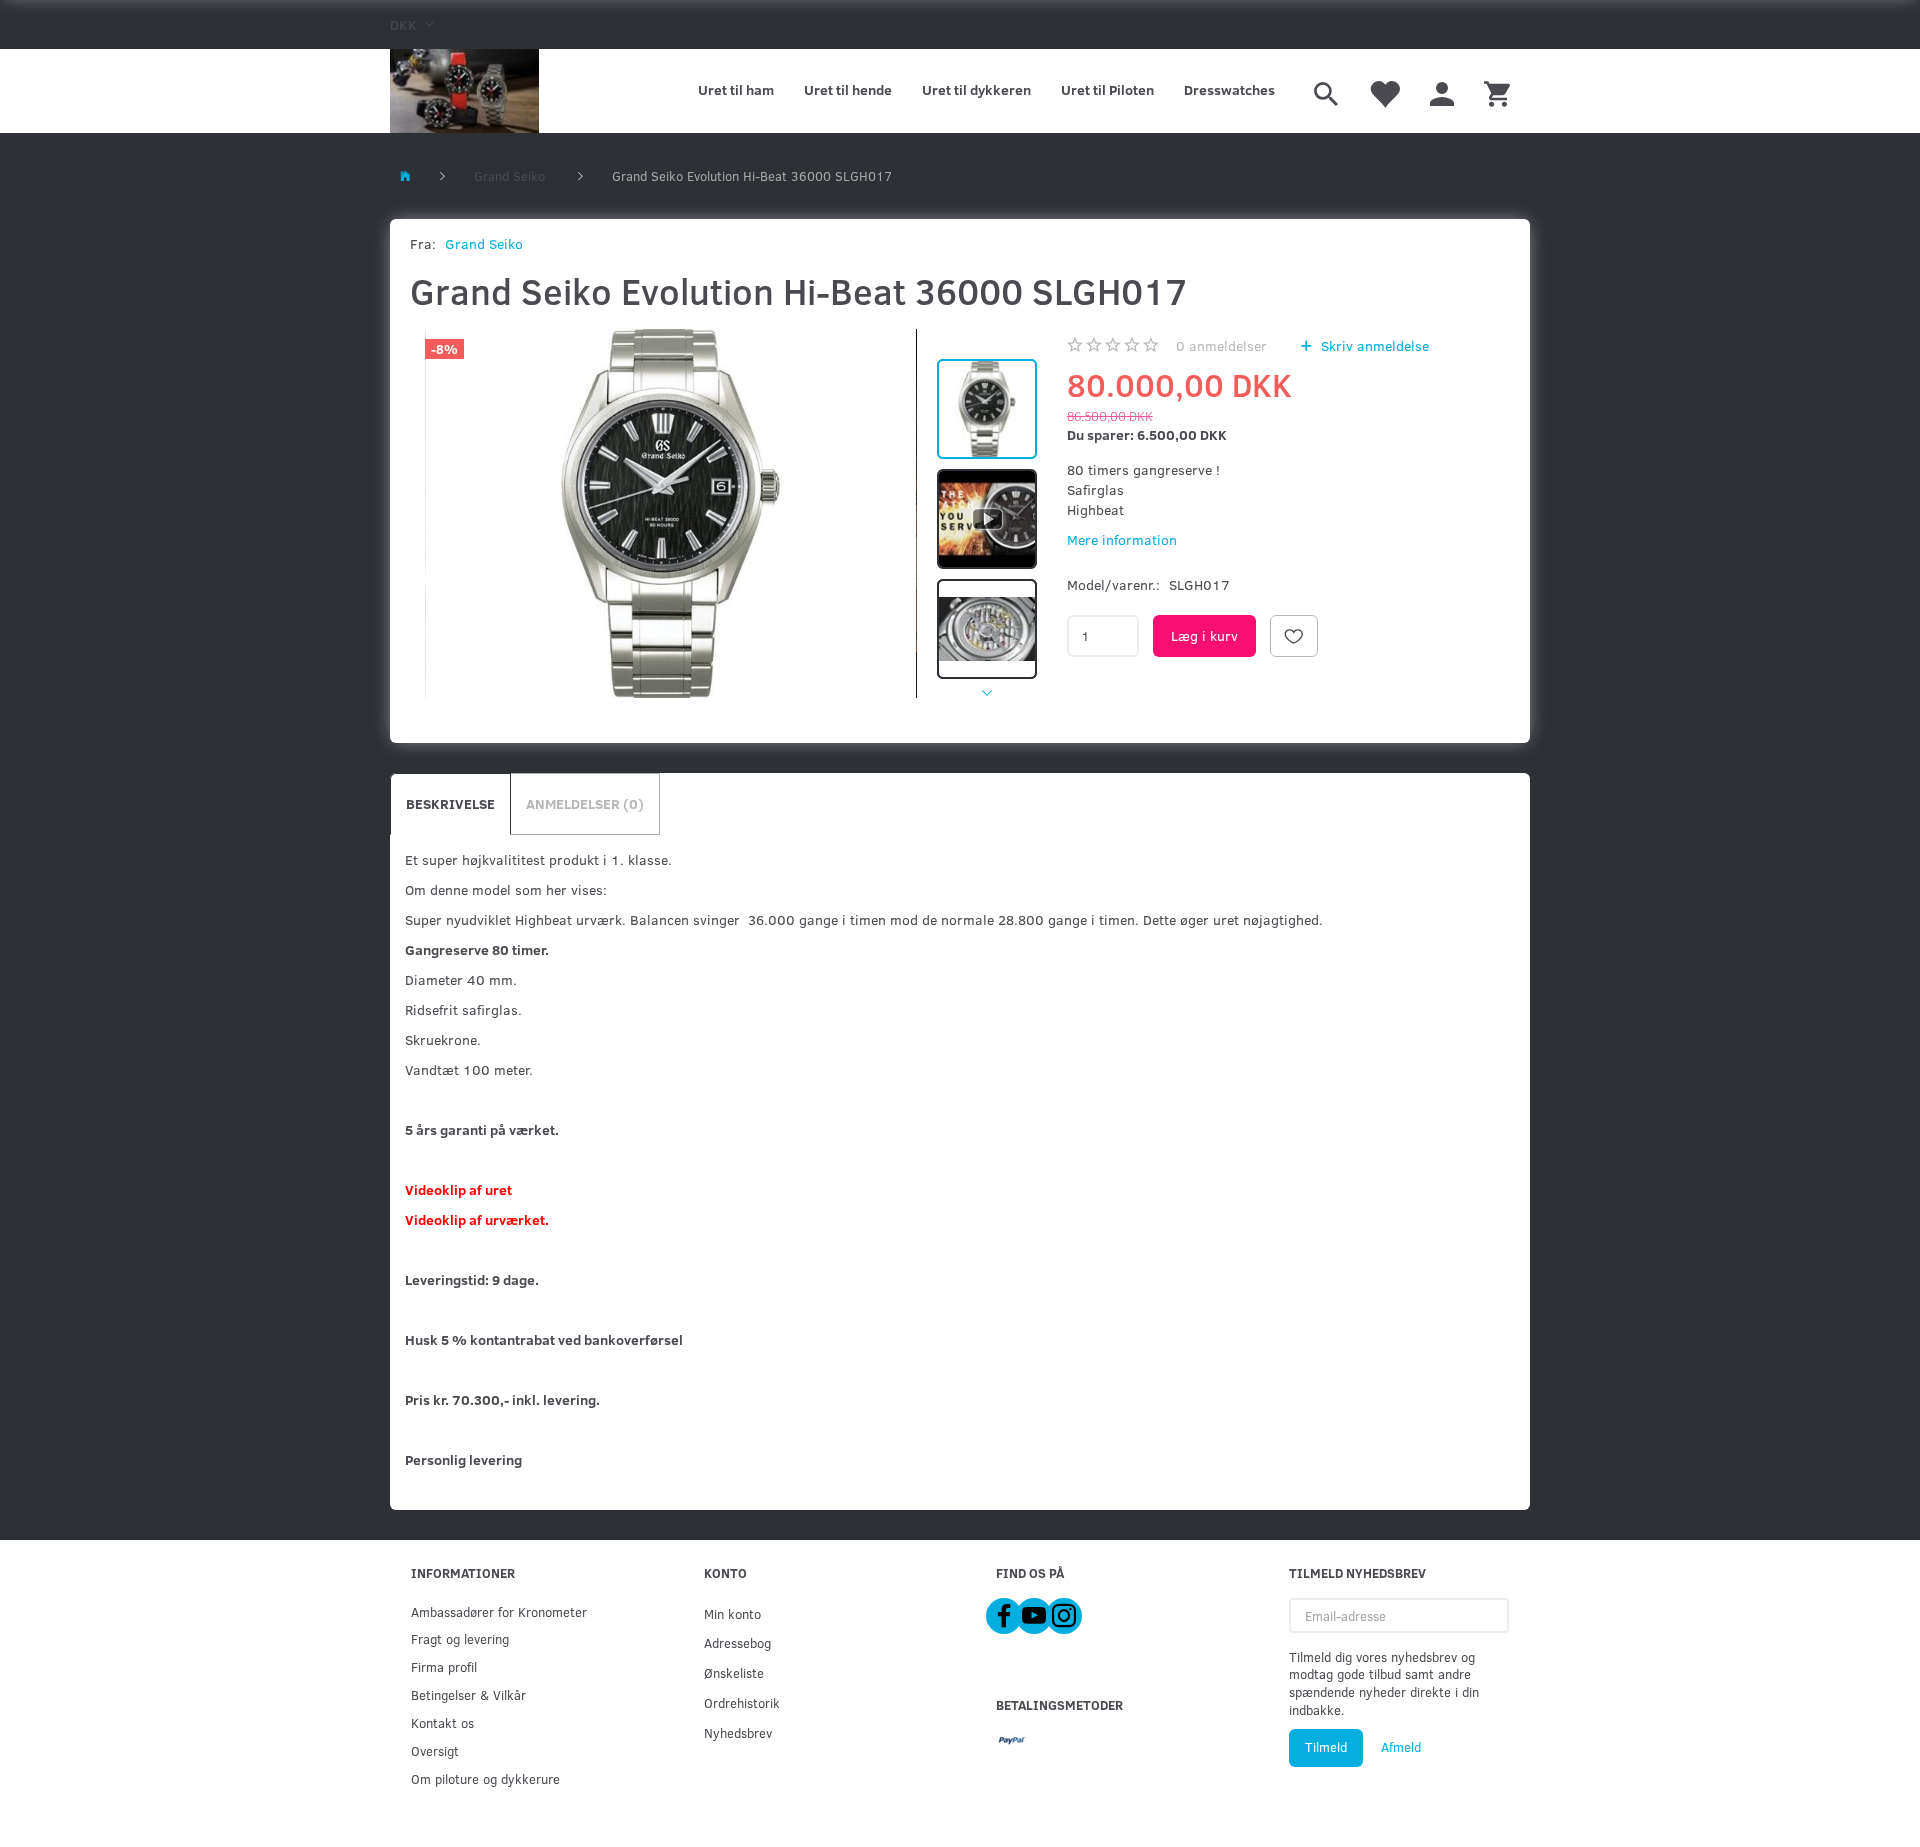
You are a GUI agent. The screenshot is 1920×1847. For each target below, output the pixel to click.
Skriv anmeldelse (1373, 345)
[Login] (1442, 91)
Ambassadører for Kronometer (499, 1611)
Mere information (1122, 539)
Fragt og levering (460, 1638)
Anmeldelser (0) (585, 803)
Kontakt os (442, 1722)
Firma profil (444, 1666)
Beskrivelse (450, 803)
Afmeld (1401, 1747)
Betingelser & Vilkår (468, 1694)
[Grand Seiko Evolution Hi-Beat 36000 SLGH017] (671, 513)
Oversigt (435, 1750)
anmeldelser (1221, 345)
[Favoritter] (1384, 91)
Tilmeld (1326, 1747)
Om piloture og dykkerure (485, 1778)
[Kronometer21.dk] (464, 91)
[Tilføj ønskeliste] (1294, 636)
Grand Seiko (484, 243)
